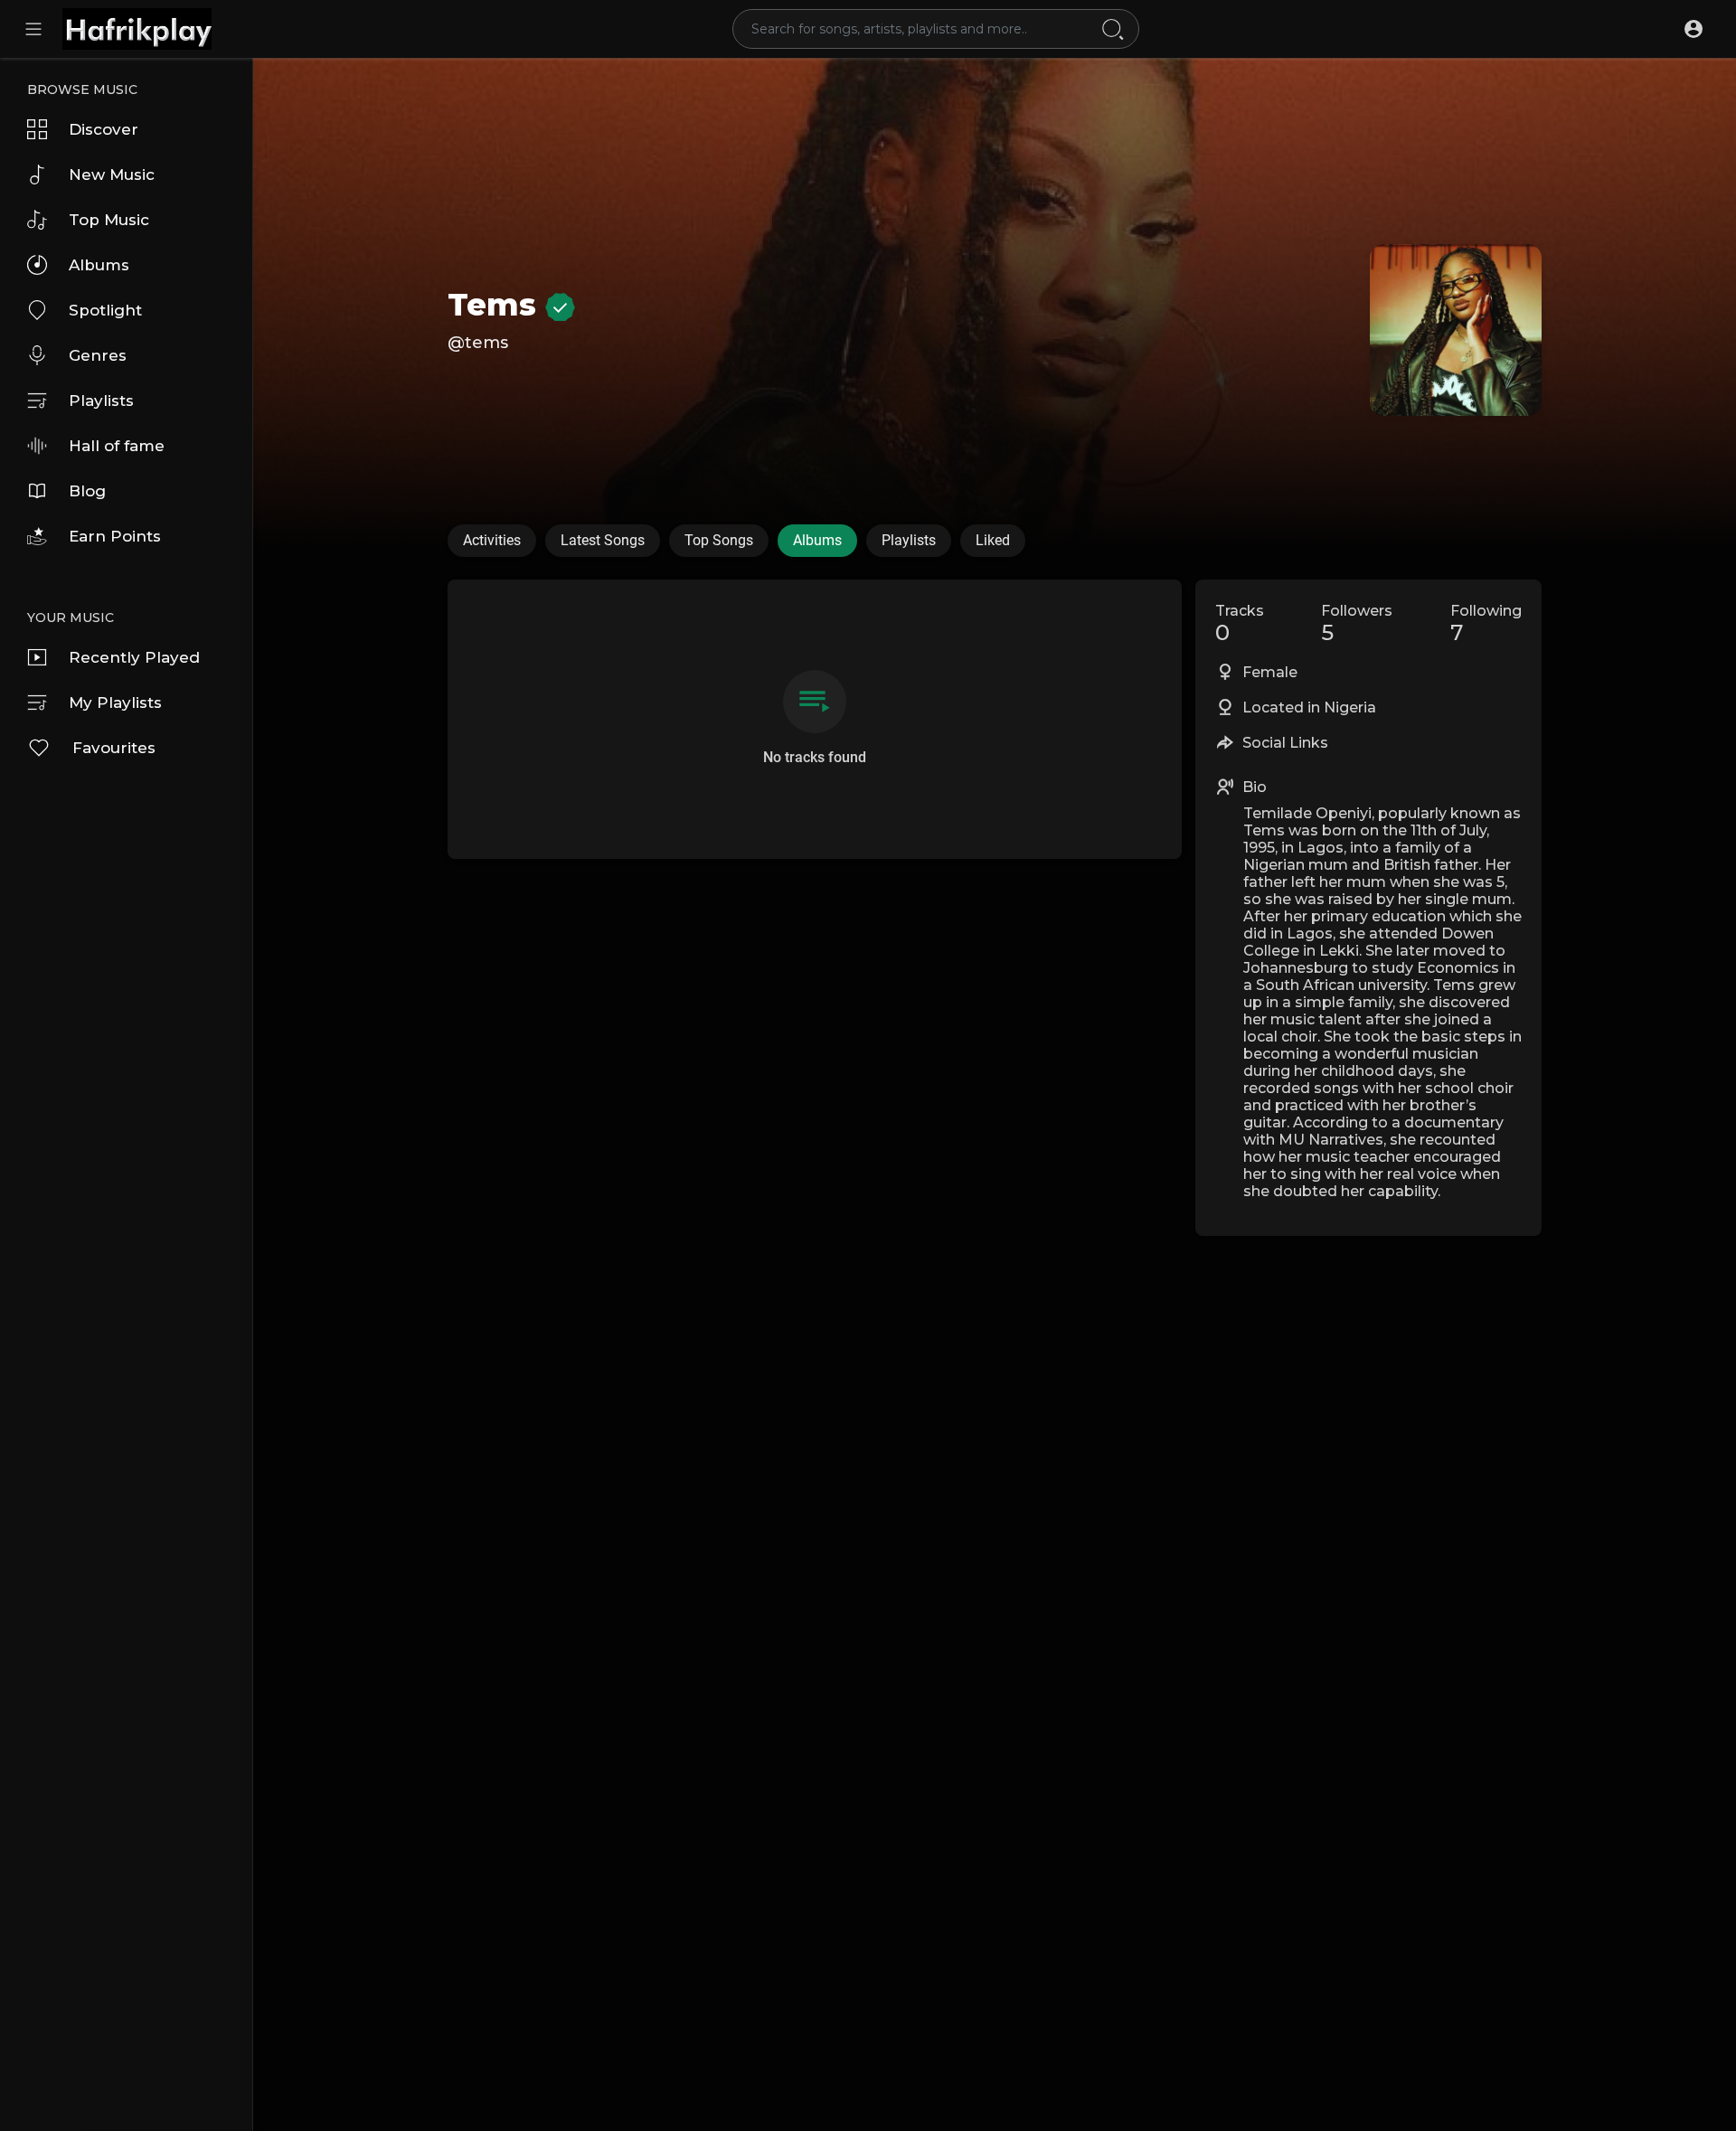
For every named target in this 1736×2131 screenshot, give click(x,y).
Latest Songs (603, 540)
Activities (492, 540)
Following (1486, 624)
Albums (99, 265)
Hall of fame (117, 446)
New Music (112, 174)
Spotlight (105, 310)
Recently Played (134, 657)
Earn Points (115, 536)
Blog (87, 491)
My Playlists (115, 702)
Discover (104, 129)
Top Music (109, 220)
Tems (496, 305)
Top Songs (719, 540)
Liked (993, 540)
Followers (1357, 624)
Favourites (114, 748)
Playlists (101, 401)
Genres (98, 355)
